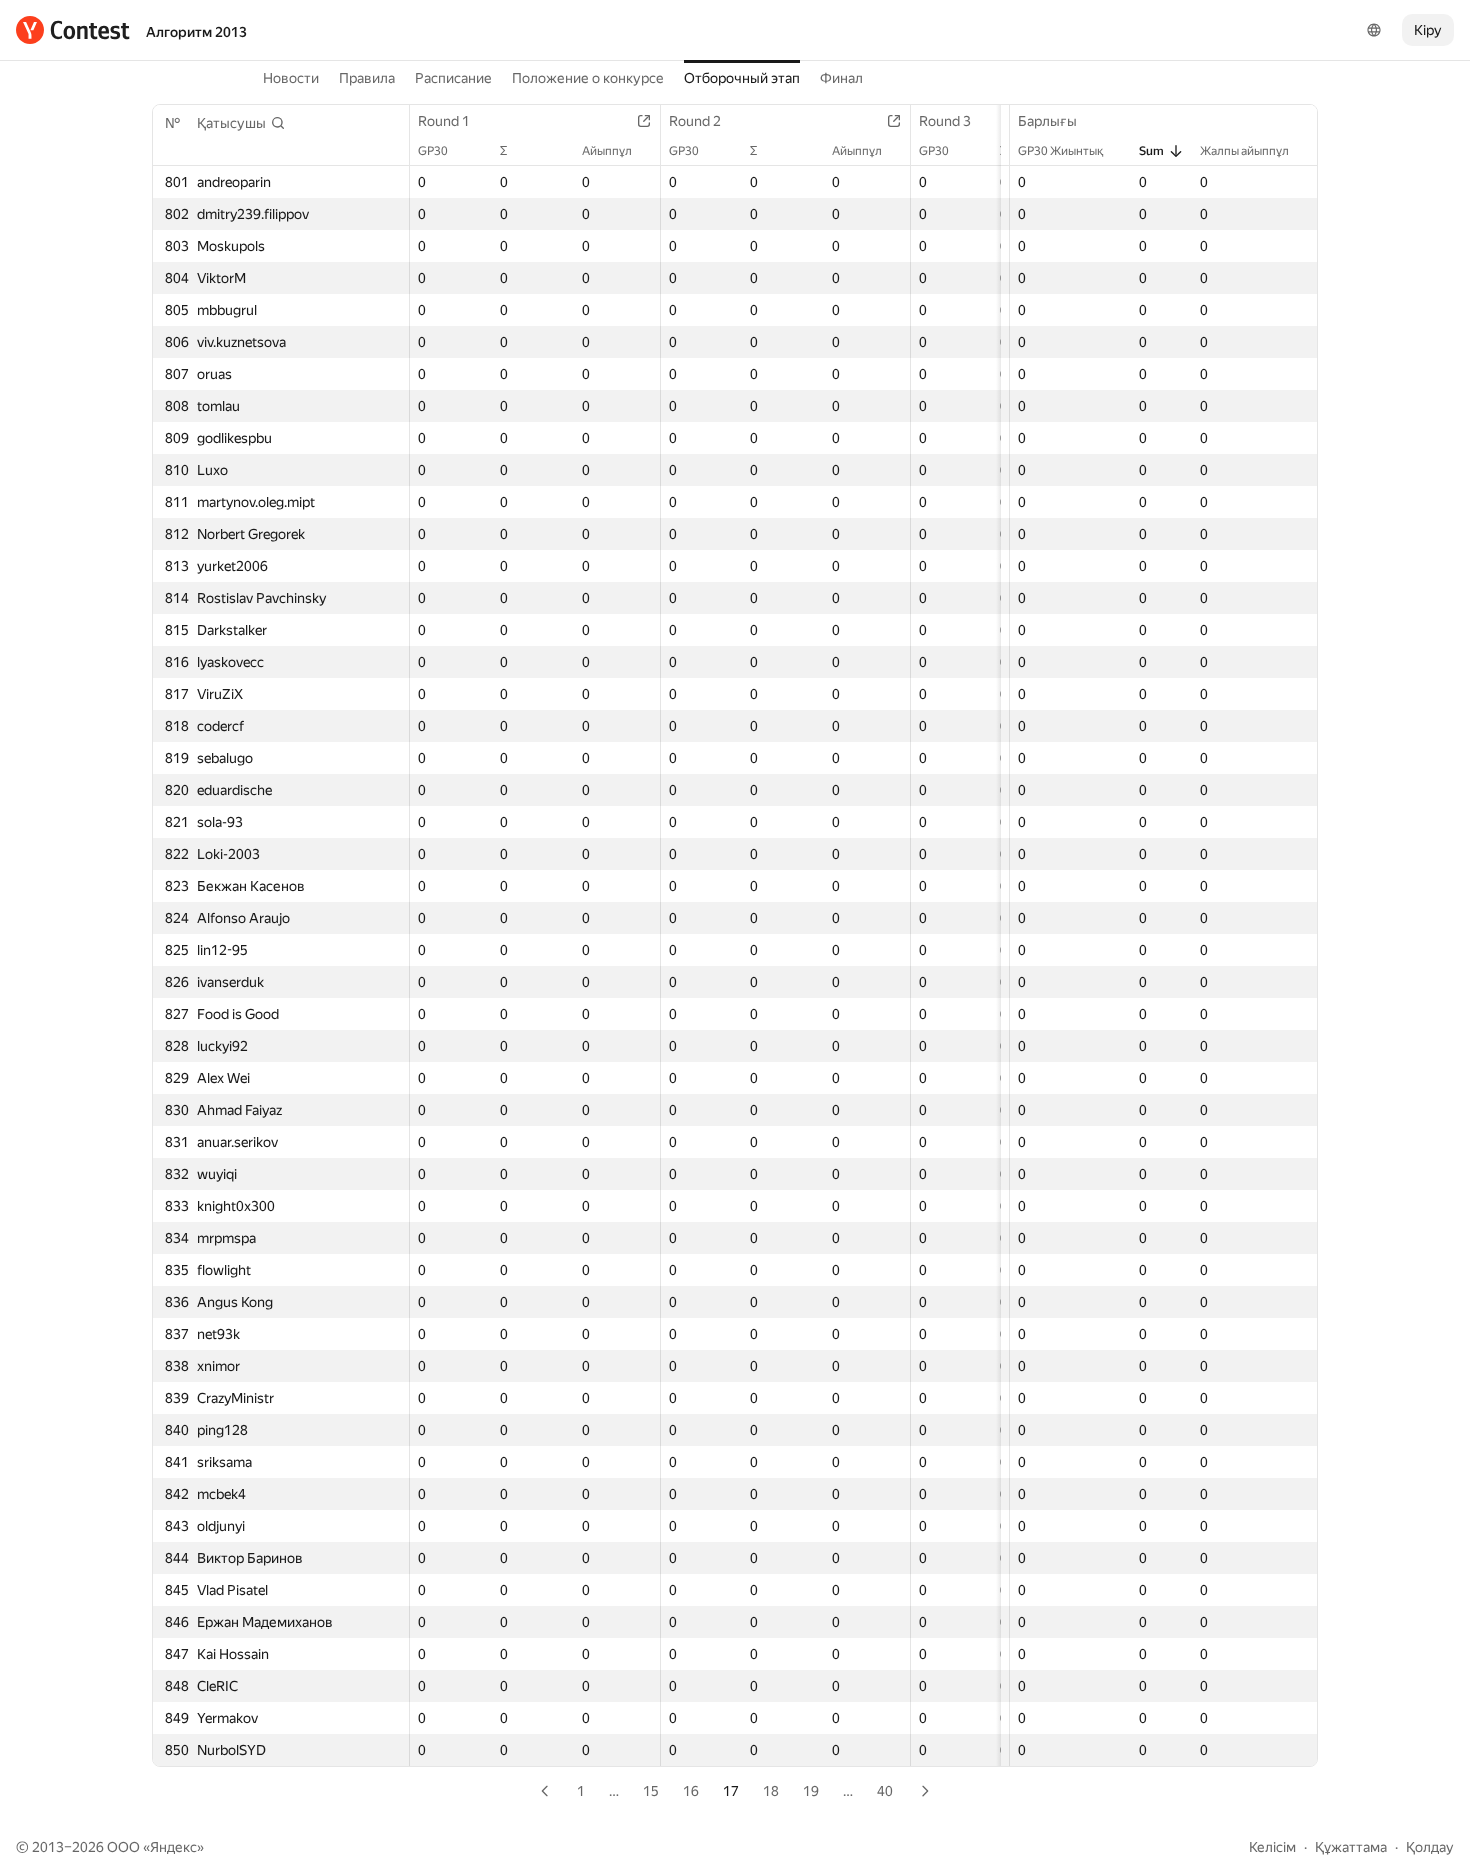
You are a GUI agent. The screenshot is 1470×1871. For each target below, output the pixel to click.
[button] (241, 123)
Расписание (453, 78)
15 (651, 1791)
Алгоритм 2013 (196, 32)
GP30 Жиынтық (1060, 151)
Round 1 (444, 121)
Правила (367, 78)
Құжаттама (1351, 1847)
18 (771, 1791)
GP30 (433, 151)
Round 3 (945, 121)
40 (885, 1791)
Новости (291, 78)
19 (811, 1791)
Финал (841, 78)
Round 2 (695, 121)
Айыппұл (607, 151)
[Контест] (73, 30)
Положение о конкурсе (588, 78)
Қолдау (1430, 1847)
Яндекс (173, 1847)
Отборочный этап (742, 78)
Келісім (1272, 1847)
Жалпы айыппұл (1244, 151)
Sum (1151, 151)
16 (691, 1791)
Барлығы (1047, 121)
